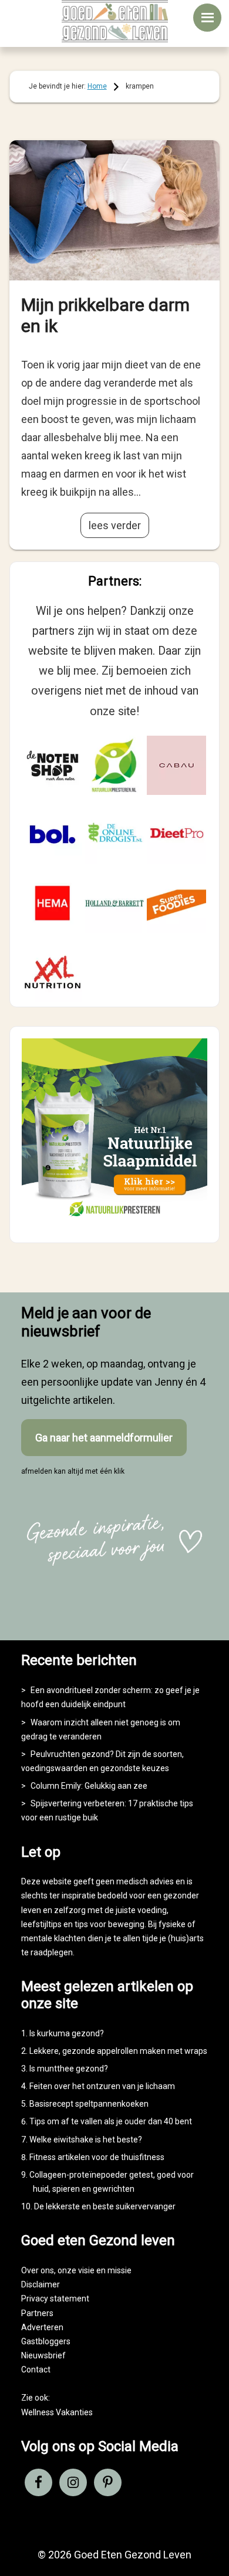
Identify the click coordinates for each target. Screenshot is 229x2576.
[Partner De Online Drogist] (114, 834)
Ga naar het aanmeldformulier (104, 1438)
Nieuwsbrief (43, 2355)
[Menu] (207, 18)
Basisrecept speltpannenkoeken (89, 2104)
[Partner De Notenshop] (53, 766)
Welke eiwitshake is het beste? (86, 2140)
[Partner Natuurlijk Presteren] (114, 766)
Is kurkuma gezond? (67, 2033)
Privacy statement (55, 2299)
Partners (37, 2313)
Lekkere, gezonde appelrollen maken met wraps (118, 2051)
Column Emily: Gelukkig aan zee (89, 1786)
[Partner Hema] (53, 903)
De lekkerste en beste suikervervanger (105, 2206)
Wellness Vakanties (57, 2412)
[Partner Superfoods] (177, 903)
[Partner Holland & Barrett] (114, 903)
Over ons (38, 2270)
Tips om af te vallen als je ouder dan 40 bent (111, 2121)
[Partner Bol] (53, 834)
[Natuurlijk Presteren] (115, 1221)
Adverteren (42, 2327)
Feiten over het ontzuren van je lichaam (102, 2086)
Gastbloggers (46, 2341)
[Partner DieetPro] (177, 834)
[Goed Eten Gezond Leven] (115, 21)
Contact (36, 2369)
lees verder (115, 525)
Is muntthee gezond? (69, 2069)
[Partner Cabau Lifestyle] (177, 766)
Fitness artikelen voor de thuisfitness (97, 2157)
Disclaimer (41, 2284)
